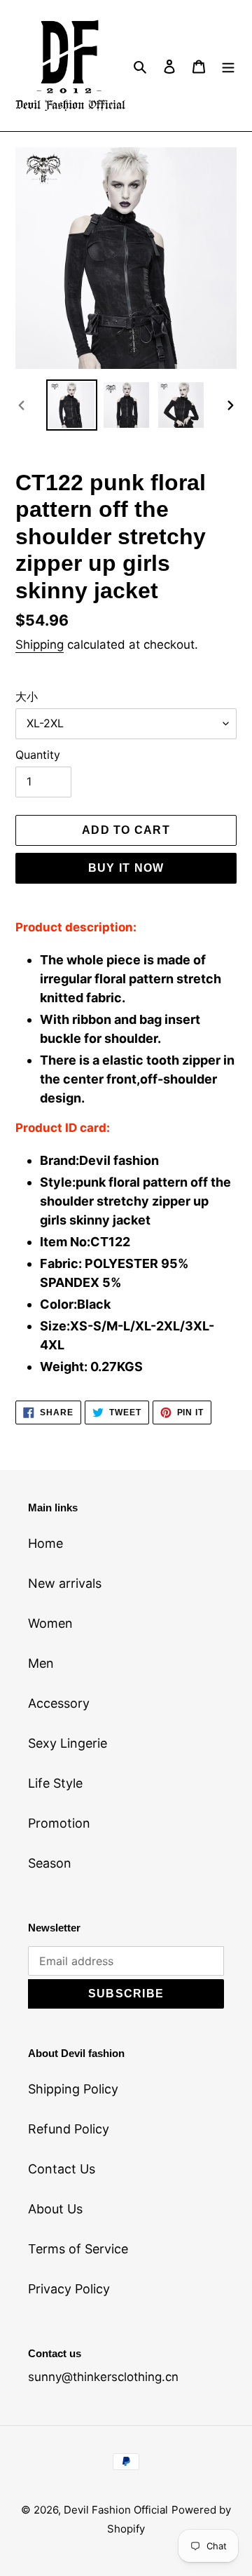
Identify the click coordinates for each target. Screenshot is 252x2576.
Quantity (38, 755)
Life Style (55, 1783)
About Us (55, 2209)
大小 (27, 696)
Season (50, 1863)
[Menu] (228, 66)
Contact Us (62, 2169)
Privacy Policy (69, 2289)
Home (45, 1543)
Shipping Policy (73, 2089)
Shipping (40, 645)
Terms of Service (78, 2249)
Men (41, 1663)
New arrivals (65, 1583)
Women (50, 1623)
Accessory (59, 1703)
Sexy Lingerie (68, 1743)
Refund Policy (69, 2129)
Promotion (59, 1823)
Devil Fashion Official (116, 2510)
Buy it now (126, 868)
